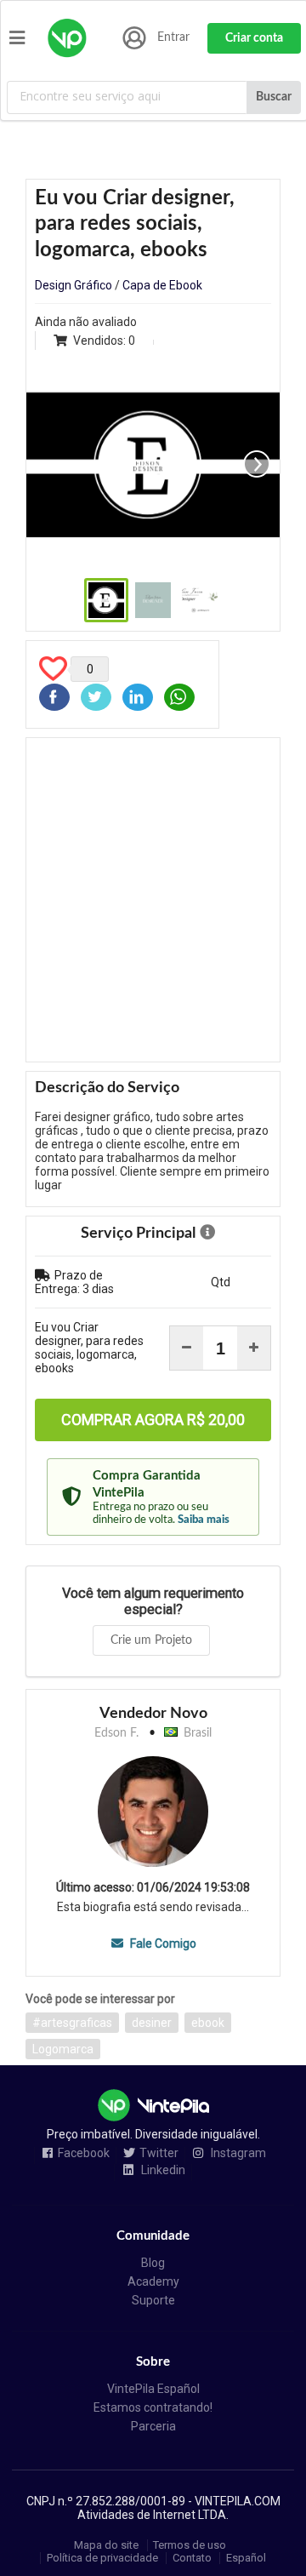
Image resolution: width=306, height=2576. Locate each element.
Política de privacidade (102, 2558)
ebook (208, 2023)
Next (257, 464)
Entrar (173, 37)
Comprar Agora (153, 1420)
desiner (152, 2023)
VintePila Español (153, 2389)
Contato (192, 2558)
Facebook (84, 2153)
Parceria (153, 2426)
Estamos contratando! (153, 2407)
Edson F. (116, 1733)
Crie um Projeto (151, 1640)
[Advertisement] (153, 900)
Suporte (153, 2300)
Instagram (237, 2153)
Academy (153, 2281)
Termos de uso (190, 2545)
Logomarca (63, 2049)
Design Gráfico (74, 285)
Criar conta (254, 38)
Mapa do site (106, 2545)
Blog (153, 2263)
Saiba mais (204, 1520)
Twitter (159, 2153)
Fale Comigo (161, 1943)
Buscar (274, 97)
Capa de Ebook (162, 285)
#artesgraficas (72, 2023)
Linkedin (162, 2170)
